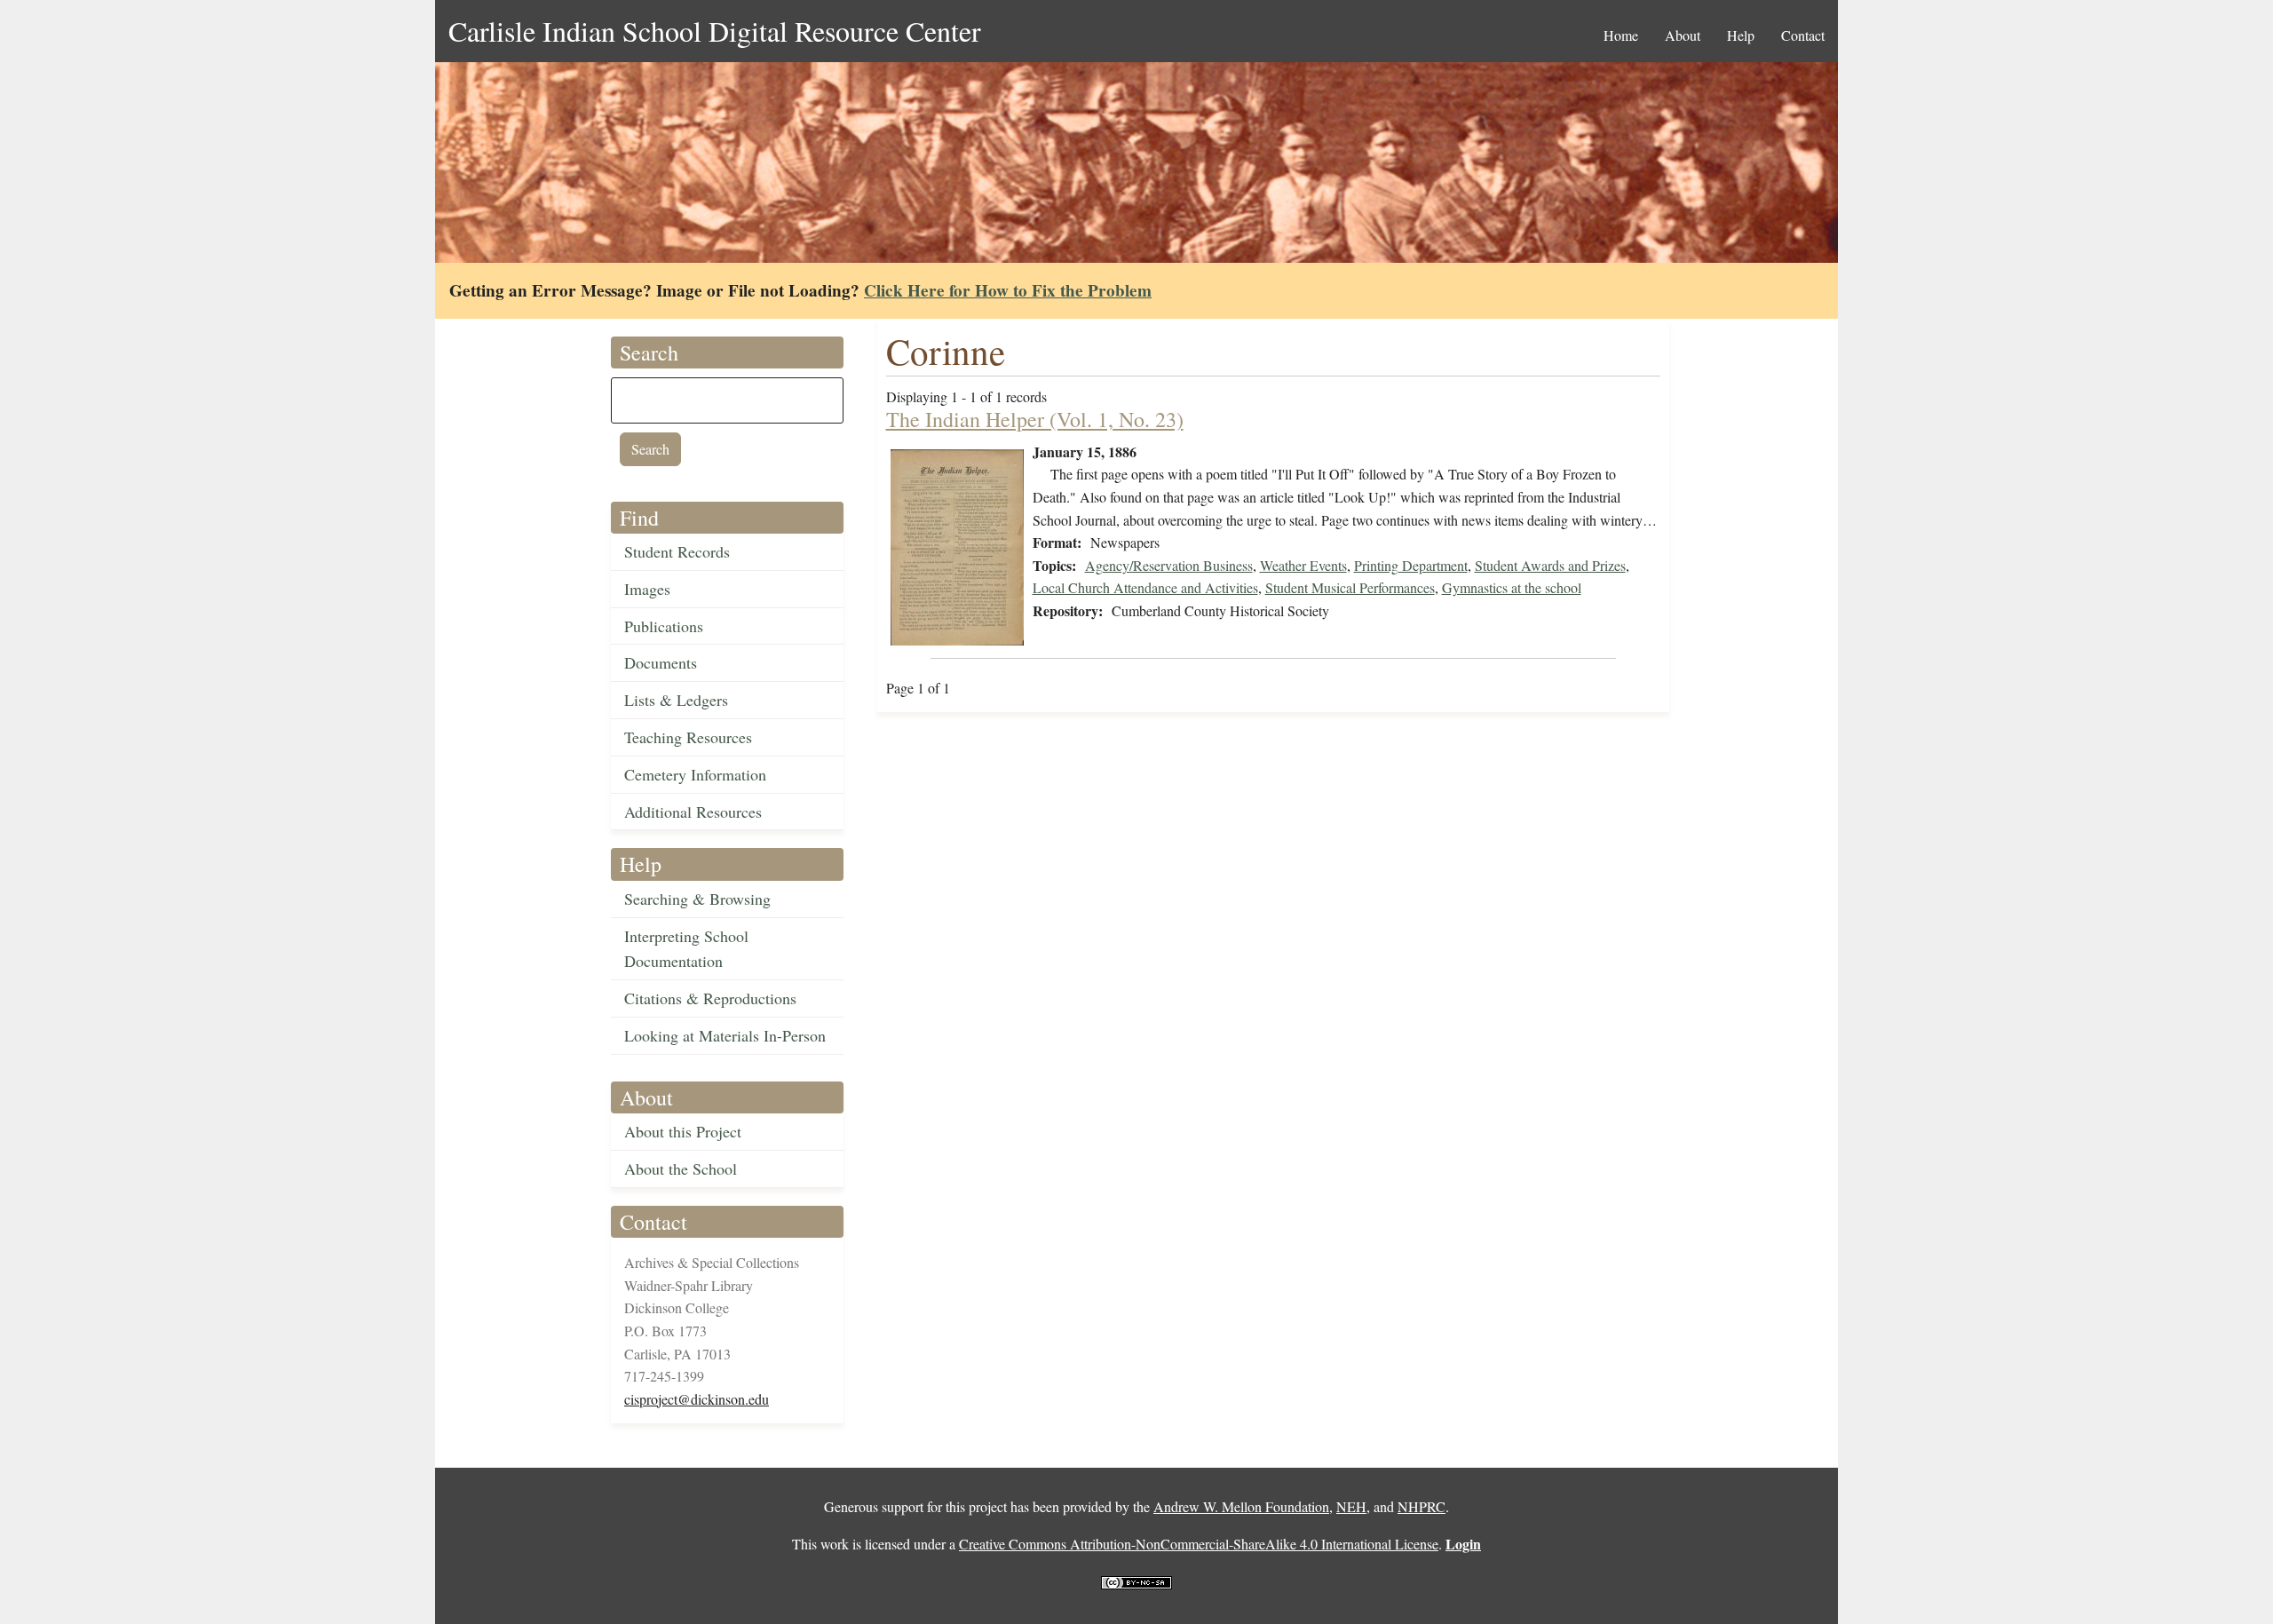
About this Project (683, 1131)
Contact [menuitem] (1803, 35)
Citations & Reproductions (710, 998)
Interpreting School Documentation (686, 949)
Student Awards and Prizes (1550, 565)
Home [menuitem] (1621, 35)
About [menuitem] (1683, 35)
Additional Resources (693, 812)
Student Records (677, 551)
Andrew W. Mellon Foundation (1241, 1506)
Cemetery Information (695, 774)
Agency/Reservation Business (1169, 565)
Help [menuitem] (1741, 35)
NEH (1351, 1506)
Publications (664, 626)
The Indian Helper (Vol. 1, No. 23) (1035, 419)
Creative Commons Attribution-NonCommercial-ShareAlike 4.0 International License (1199, 1544)
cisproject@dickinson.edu (697, 1399)
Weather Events (1303, 565)
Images (647, 589)
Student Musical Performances (1350, 587)
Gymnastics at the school (1512, 587)
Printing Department (1411, 565)
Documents (661, 662)
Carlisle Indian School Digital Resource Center (715, 31)
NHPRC (1422, 1506)
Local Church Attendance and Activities (1145, 587)
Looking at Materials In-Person (725, 1035)
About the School (681, 1168)
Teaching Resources (688, 737)
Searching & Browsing (697, 899)
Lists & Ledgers (676, 700)
